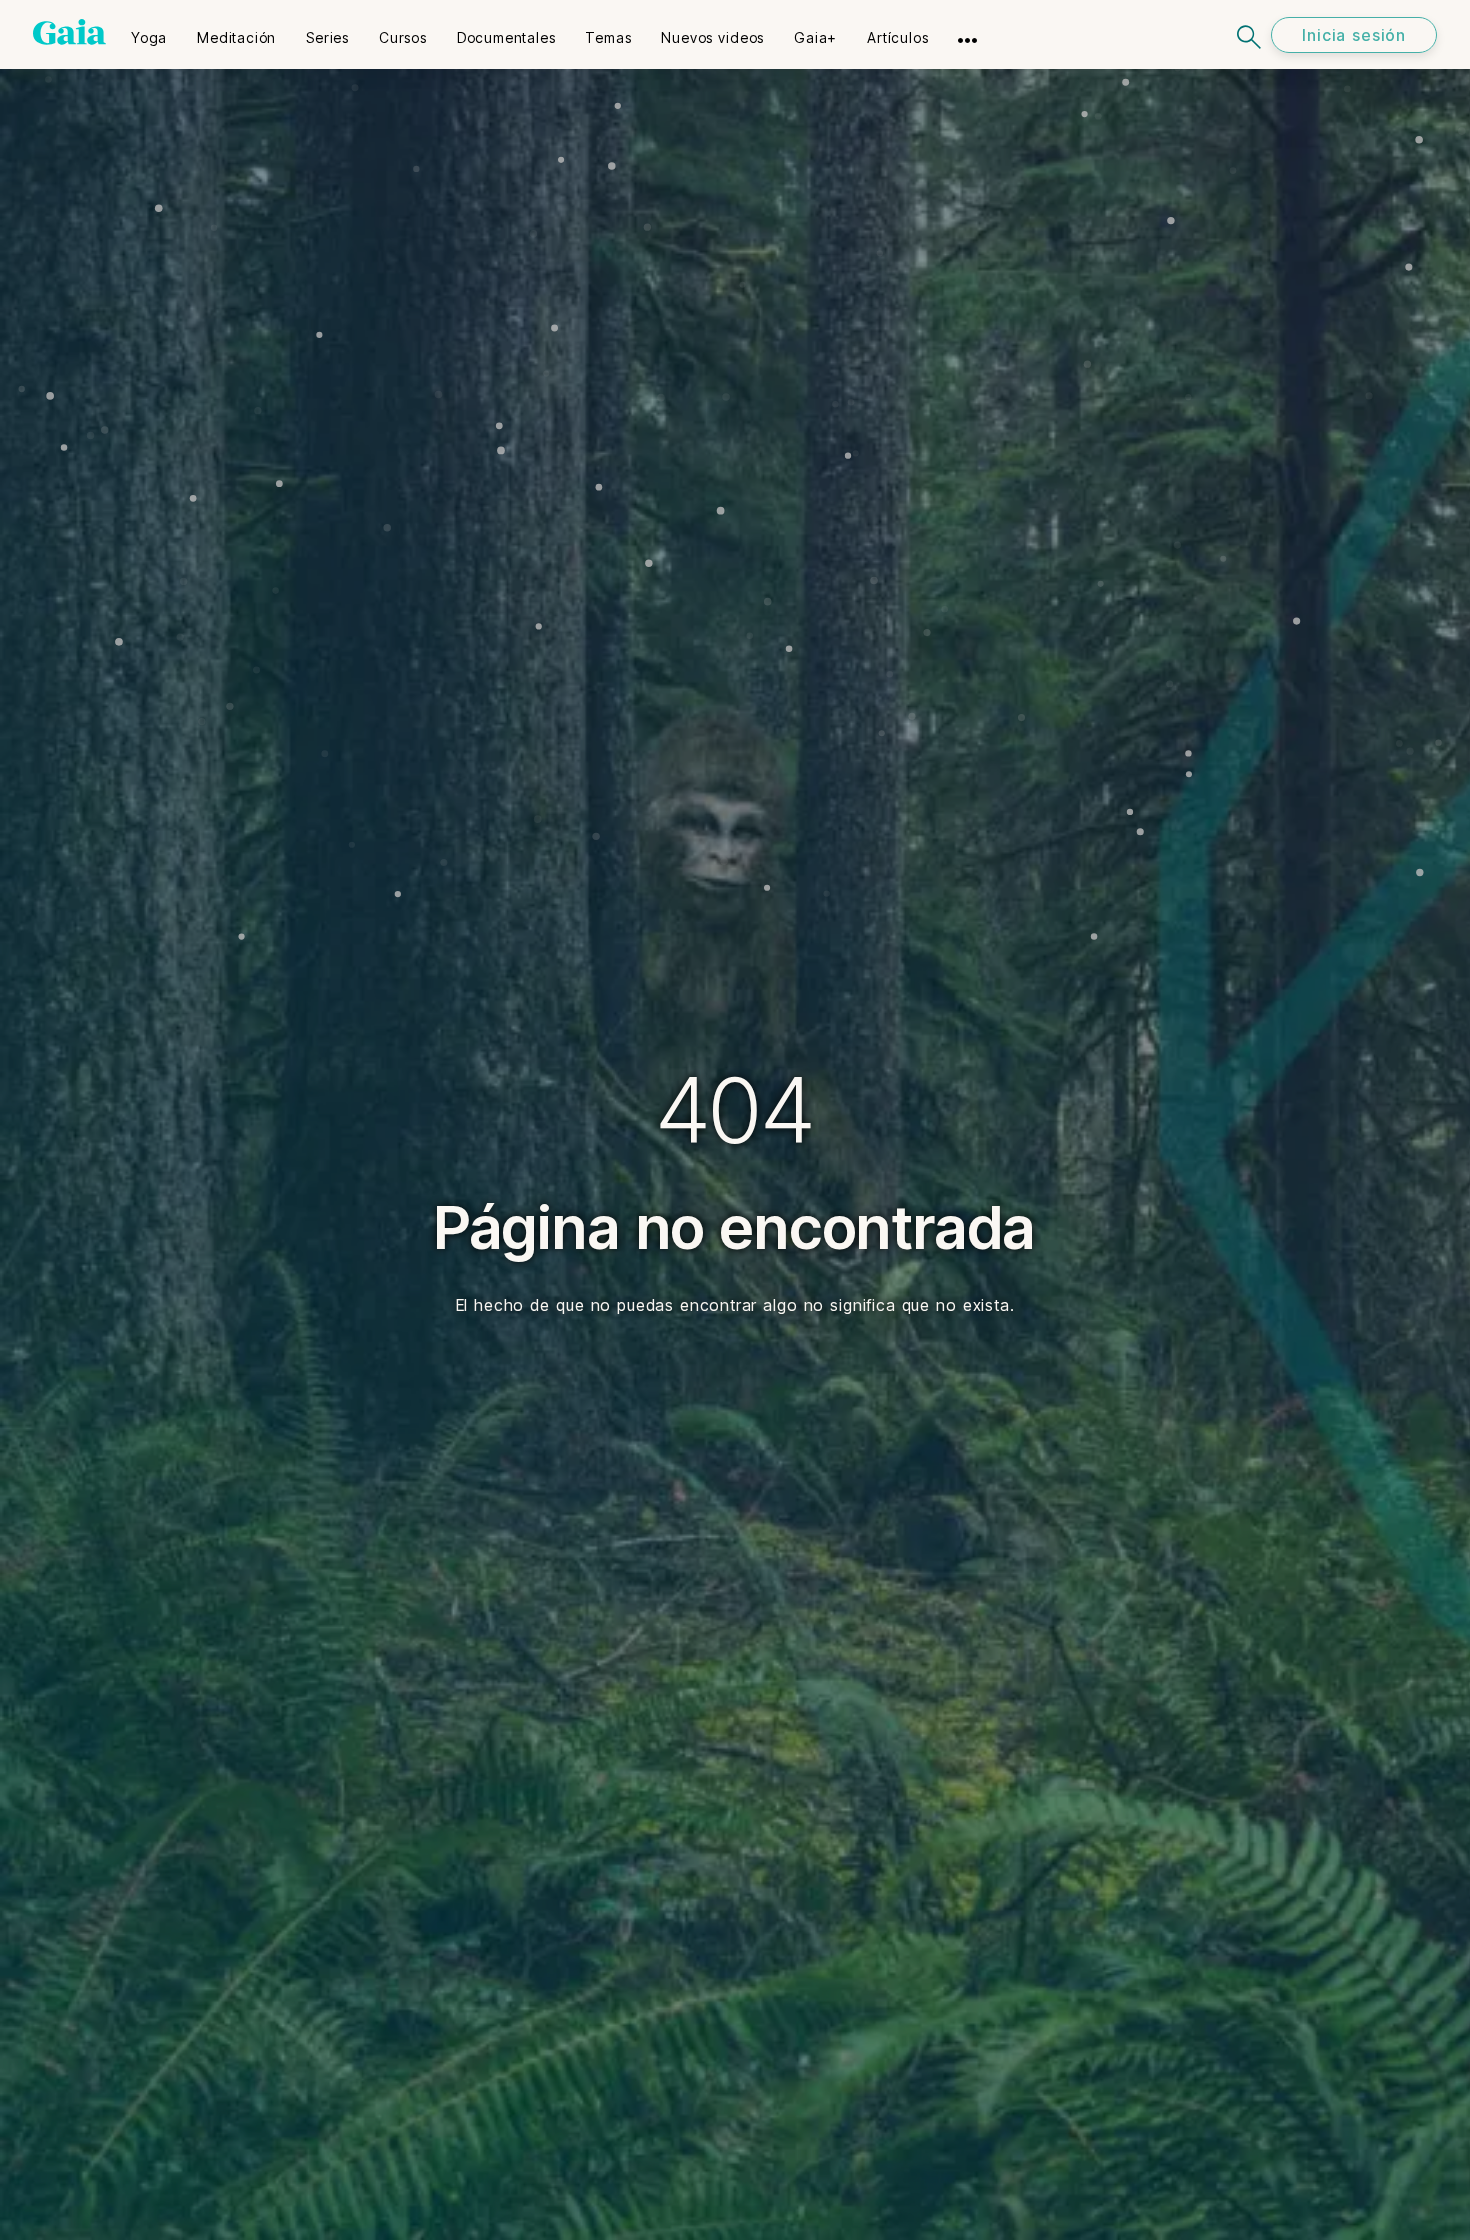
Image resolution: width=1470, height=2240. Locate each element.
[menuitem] (149, 31)
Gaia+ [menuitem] (815, 37)
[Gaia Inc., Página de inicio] (69, 32)
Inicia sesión (1354, 35)
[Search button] (1250, 34)
